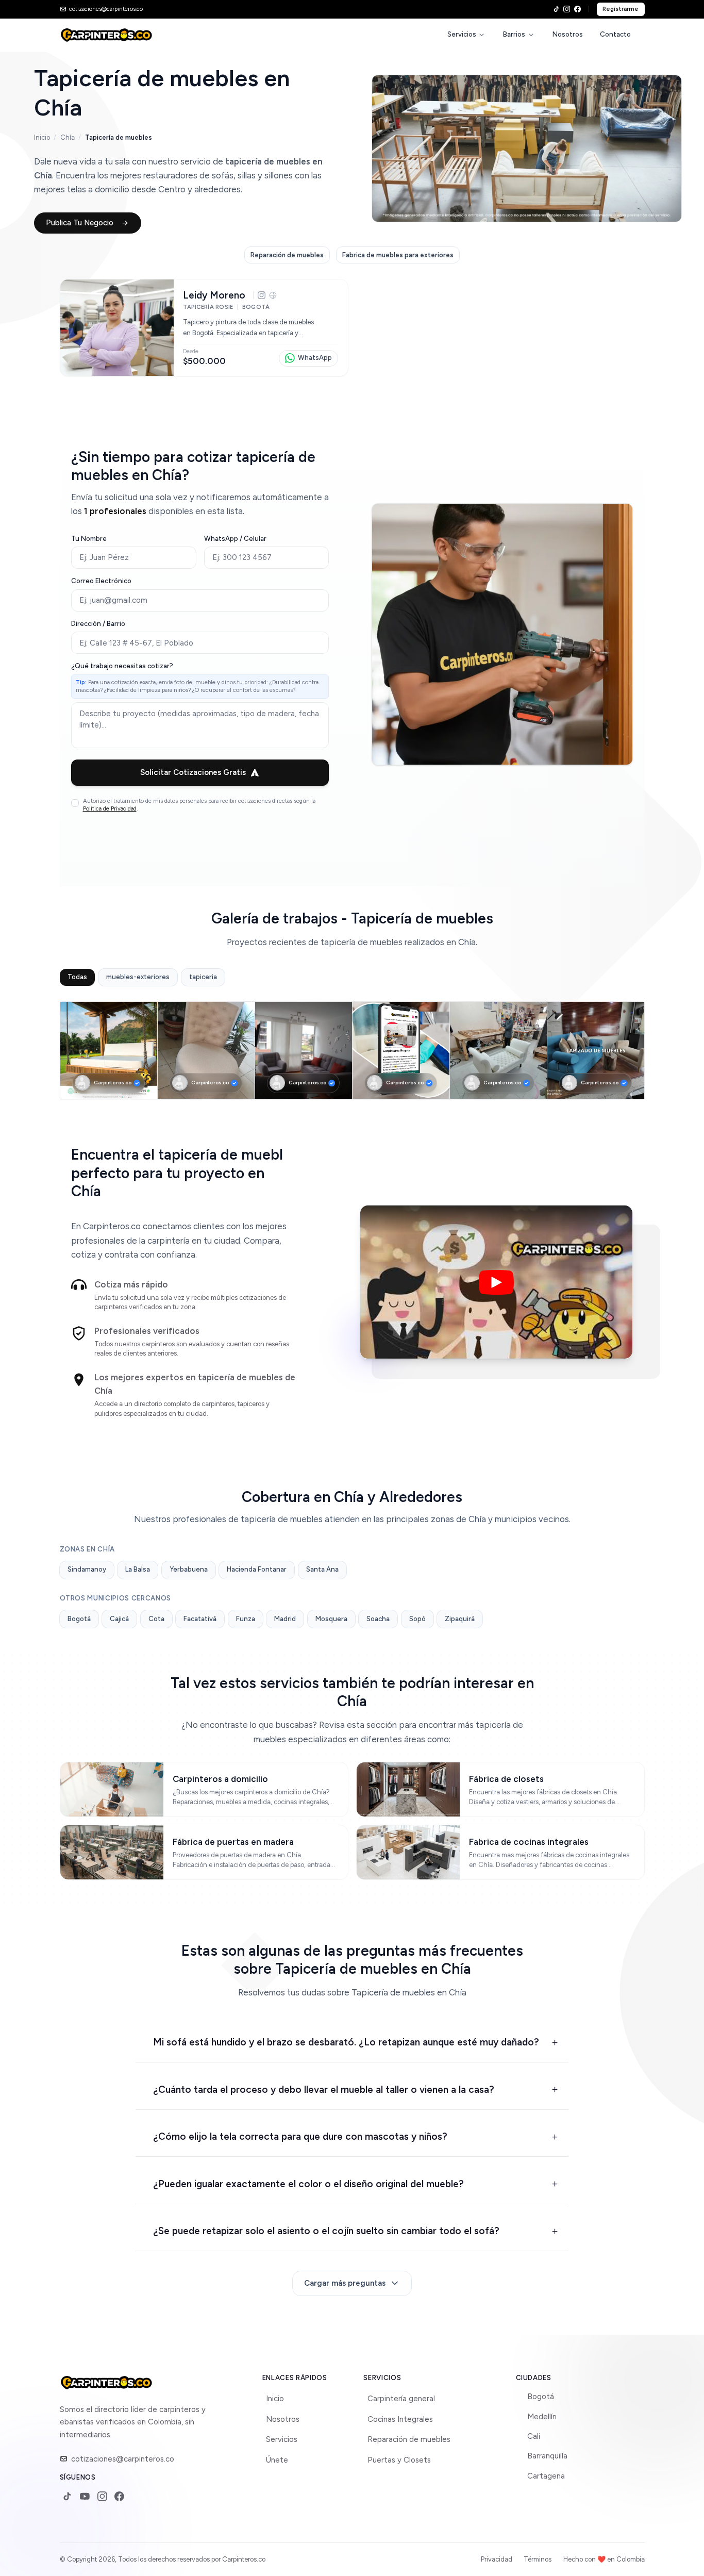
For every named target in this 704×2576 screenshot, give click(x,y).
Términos (538, 2559)
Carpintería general (401, 2399)
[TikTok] (556, 9)
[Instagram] (567, 9)
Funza (246, 1619)
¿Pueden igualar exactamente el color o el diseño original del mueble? (308, 2184)
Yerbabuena (189, 1569)
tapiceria (203, 977)
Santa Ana (322, 1569)
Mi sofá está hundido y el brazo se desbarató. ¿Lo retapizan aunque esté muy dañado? (346, 2042)
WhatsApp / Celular (235, 539)
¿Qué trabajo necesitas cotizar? (122, 666)
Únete (277, 2460)
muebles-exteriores (138, 977)
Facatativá (200, 1619)
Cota (156, 1619)
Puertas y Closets (399, 2460)
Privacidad (497, 2559)
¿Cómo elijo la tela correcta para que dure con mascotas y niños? (300, 2136)
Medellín (542, 2417)
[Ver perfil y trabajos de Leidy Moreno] (204, 328)
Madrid (285, 1619)
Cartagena (546, 2476)
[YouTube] (85, 2496)
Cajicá (119, 1619)
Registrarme (621, 9)
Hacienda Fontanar (257, 1569)
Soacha (378, 1619)
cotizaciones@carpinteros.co (123, 2459)
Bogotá (79, 1619)
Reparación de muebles (409, 2439)
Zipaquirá (460, 1619)
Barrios (514, 34)
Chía (68, 137)
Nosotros (568, 34)
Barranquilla (547, 2456)
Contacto (615, 34)
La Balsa (138, 1569)
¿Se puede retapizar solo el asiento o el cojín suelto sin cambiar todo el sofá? (326, 2231)
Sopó (417, 1619)
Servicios (462, 34)
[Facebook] (577, 9)
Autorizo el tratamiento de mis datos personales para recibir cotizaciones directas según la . (199, 805)
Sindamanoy (87, 1569)
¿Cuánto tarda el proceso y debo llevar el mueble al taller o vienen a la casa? (324, 2090)
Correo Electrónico (101, 581)
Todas (77, 977)
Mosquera (331, 1619)
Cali (534, 2436)
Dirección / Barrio (98, 624)
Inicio (42, 137)
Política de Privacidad (110, 808)
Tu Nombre (89, 539)
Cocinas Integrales (400, 2419)
